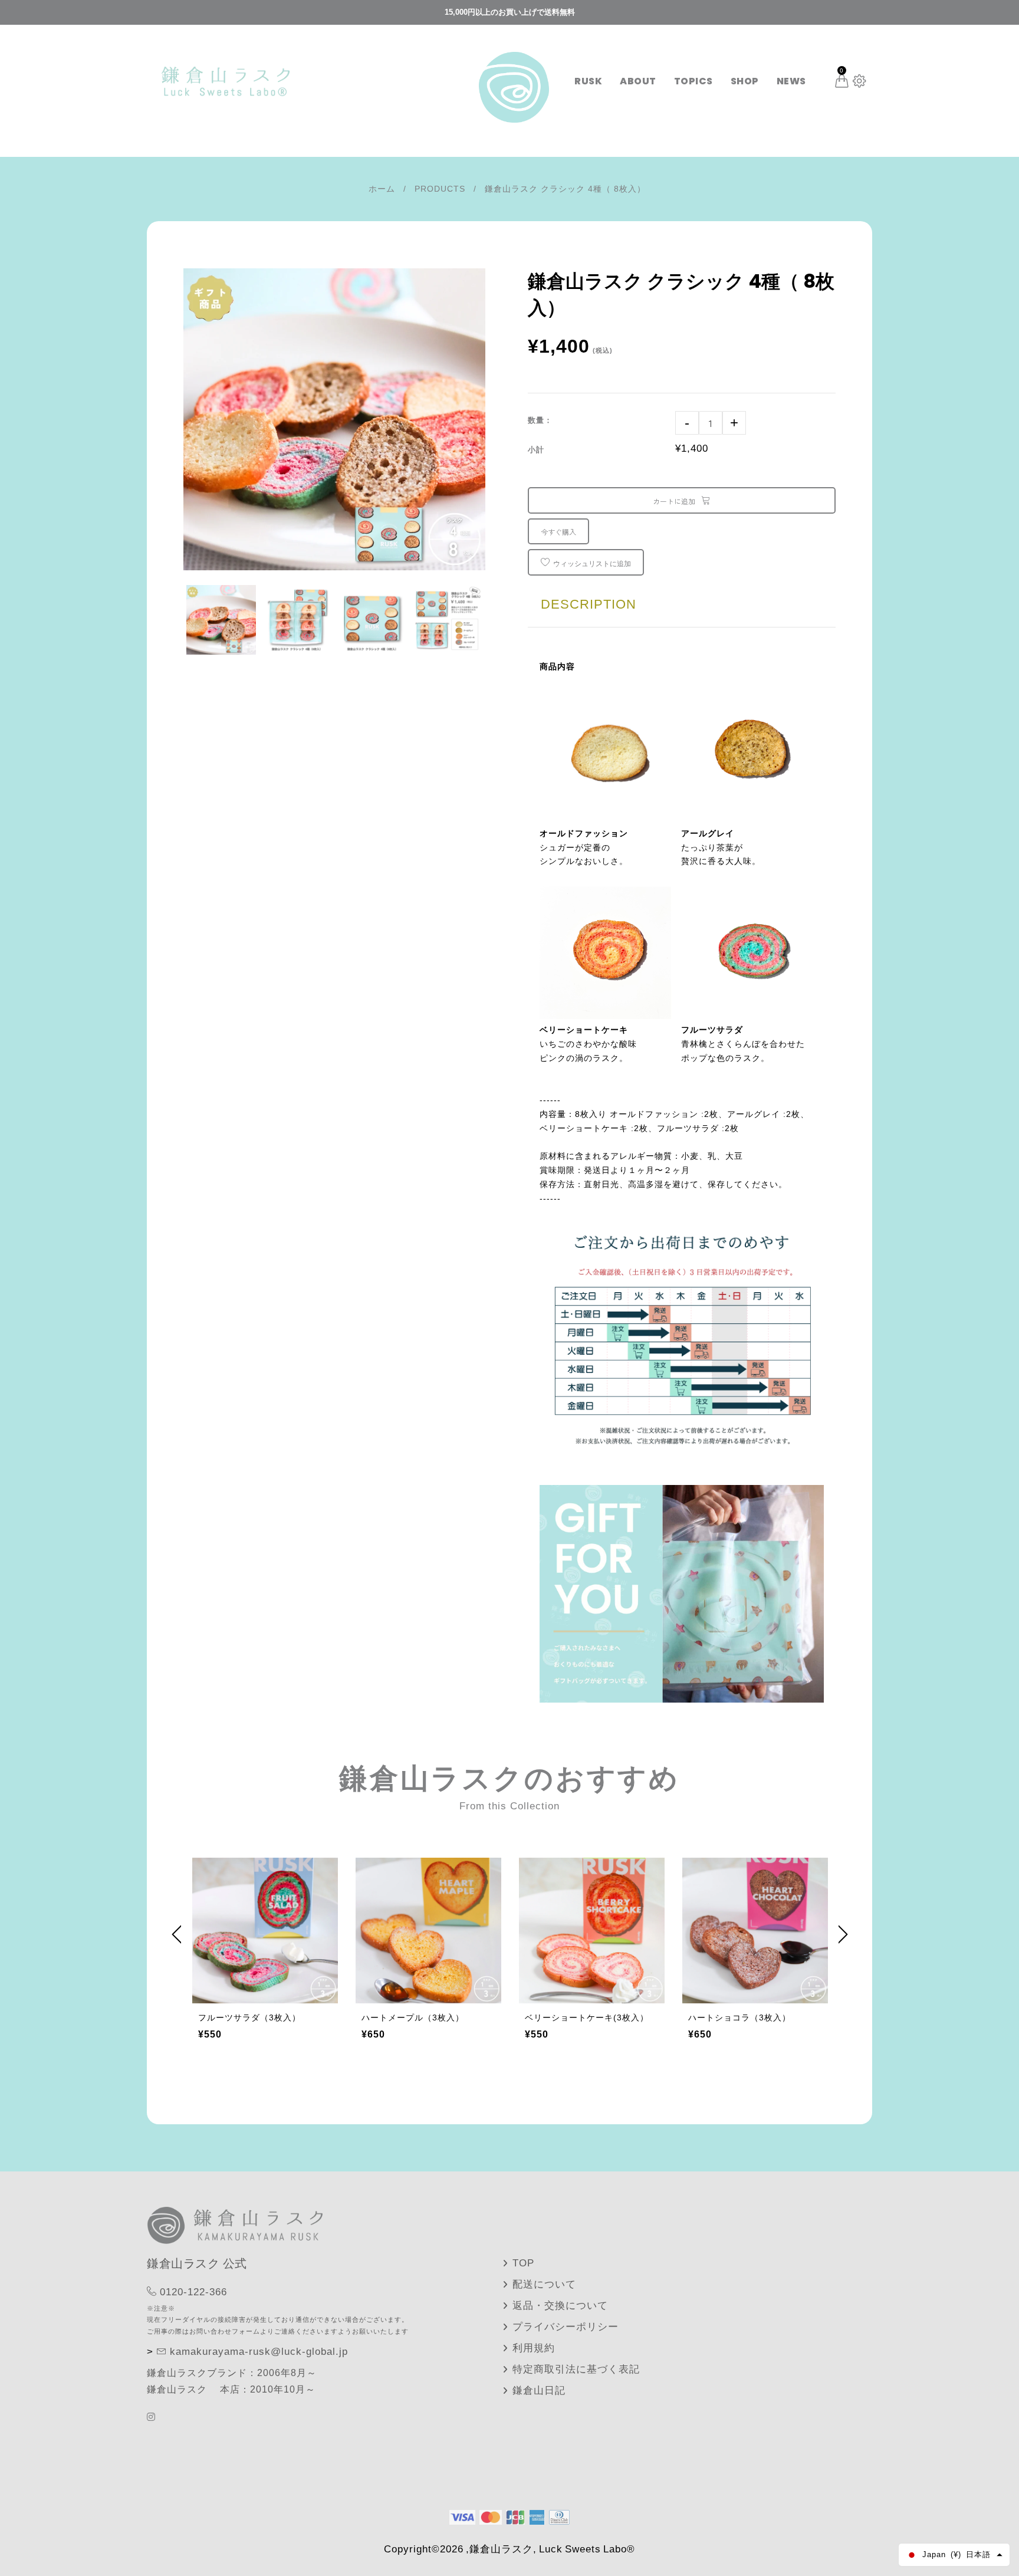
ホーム (382, 189)
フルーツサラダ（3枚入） (249, 2018)
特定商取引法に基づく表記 (576, 2369)
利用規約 (534, 2348)
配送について (544, 2284)
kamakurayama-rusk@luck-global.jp (259, 2352)
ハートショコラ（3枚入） (739, 2018)
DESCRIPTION (589, 604)
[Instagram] (153, 2417)
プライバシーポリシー (566, 2327)
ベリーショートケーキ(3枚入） (587, 2018)
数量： (540, 420)
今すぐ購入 (558, 532)
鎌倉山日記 (539, 2391)
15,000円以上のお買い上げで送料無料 (510, 12)
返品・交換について (560, 2306)
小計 (536, 450)
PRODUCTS (440, 189)
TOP (523, 2263)
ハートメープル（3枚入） (413, 2018)
